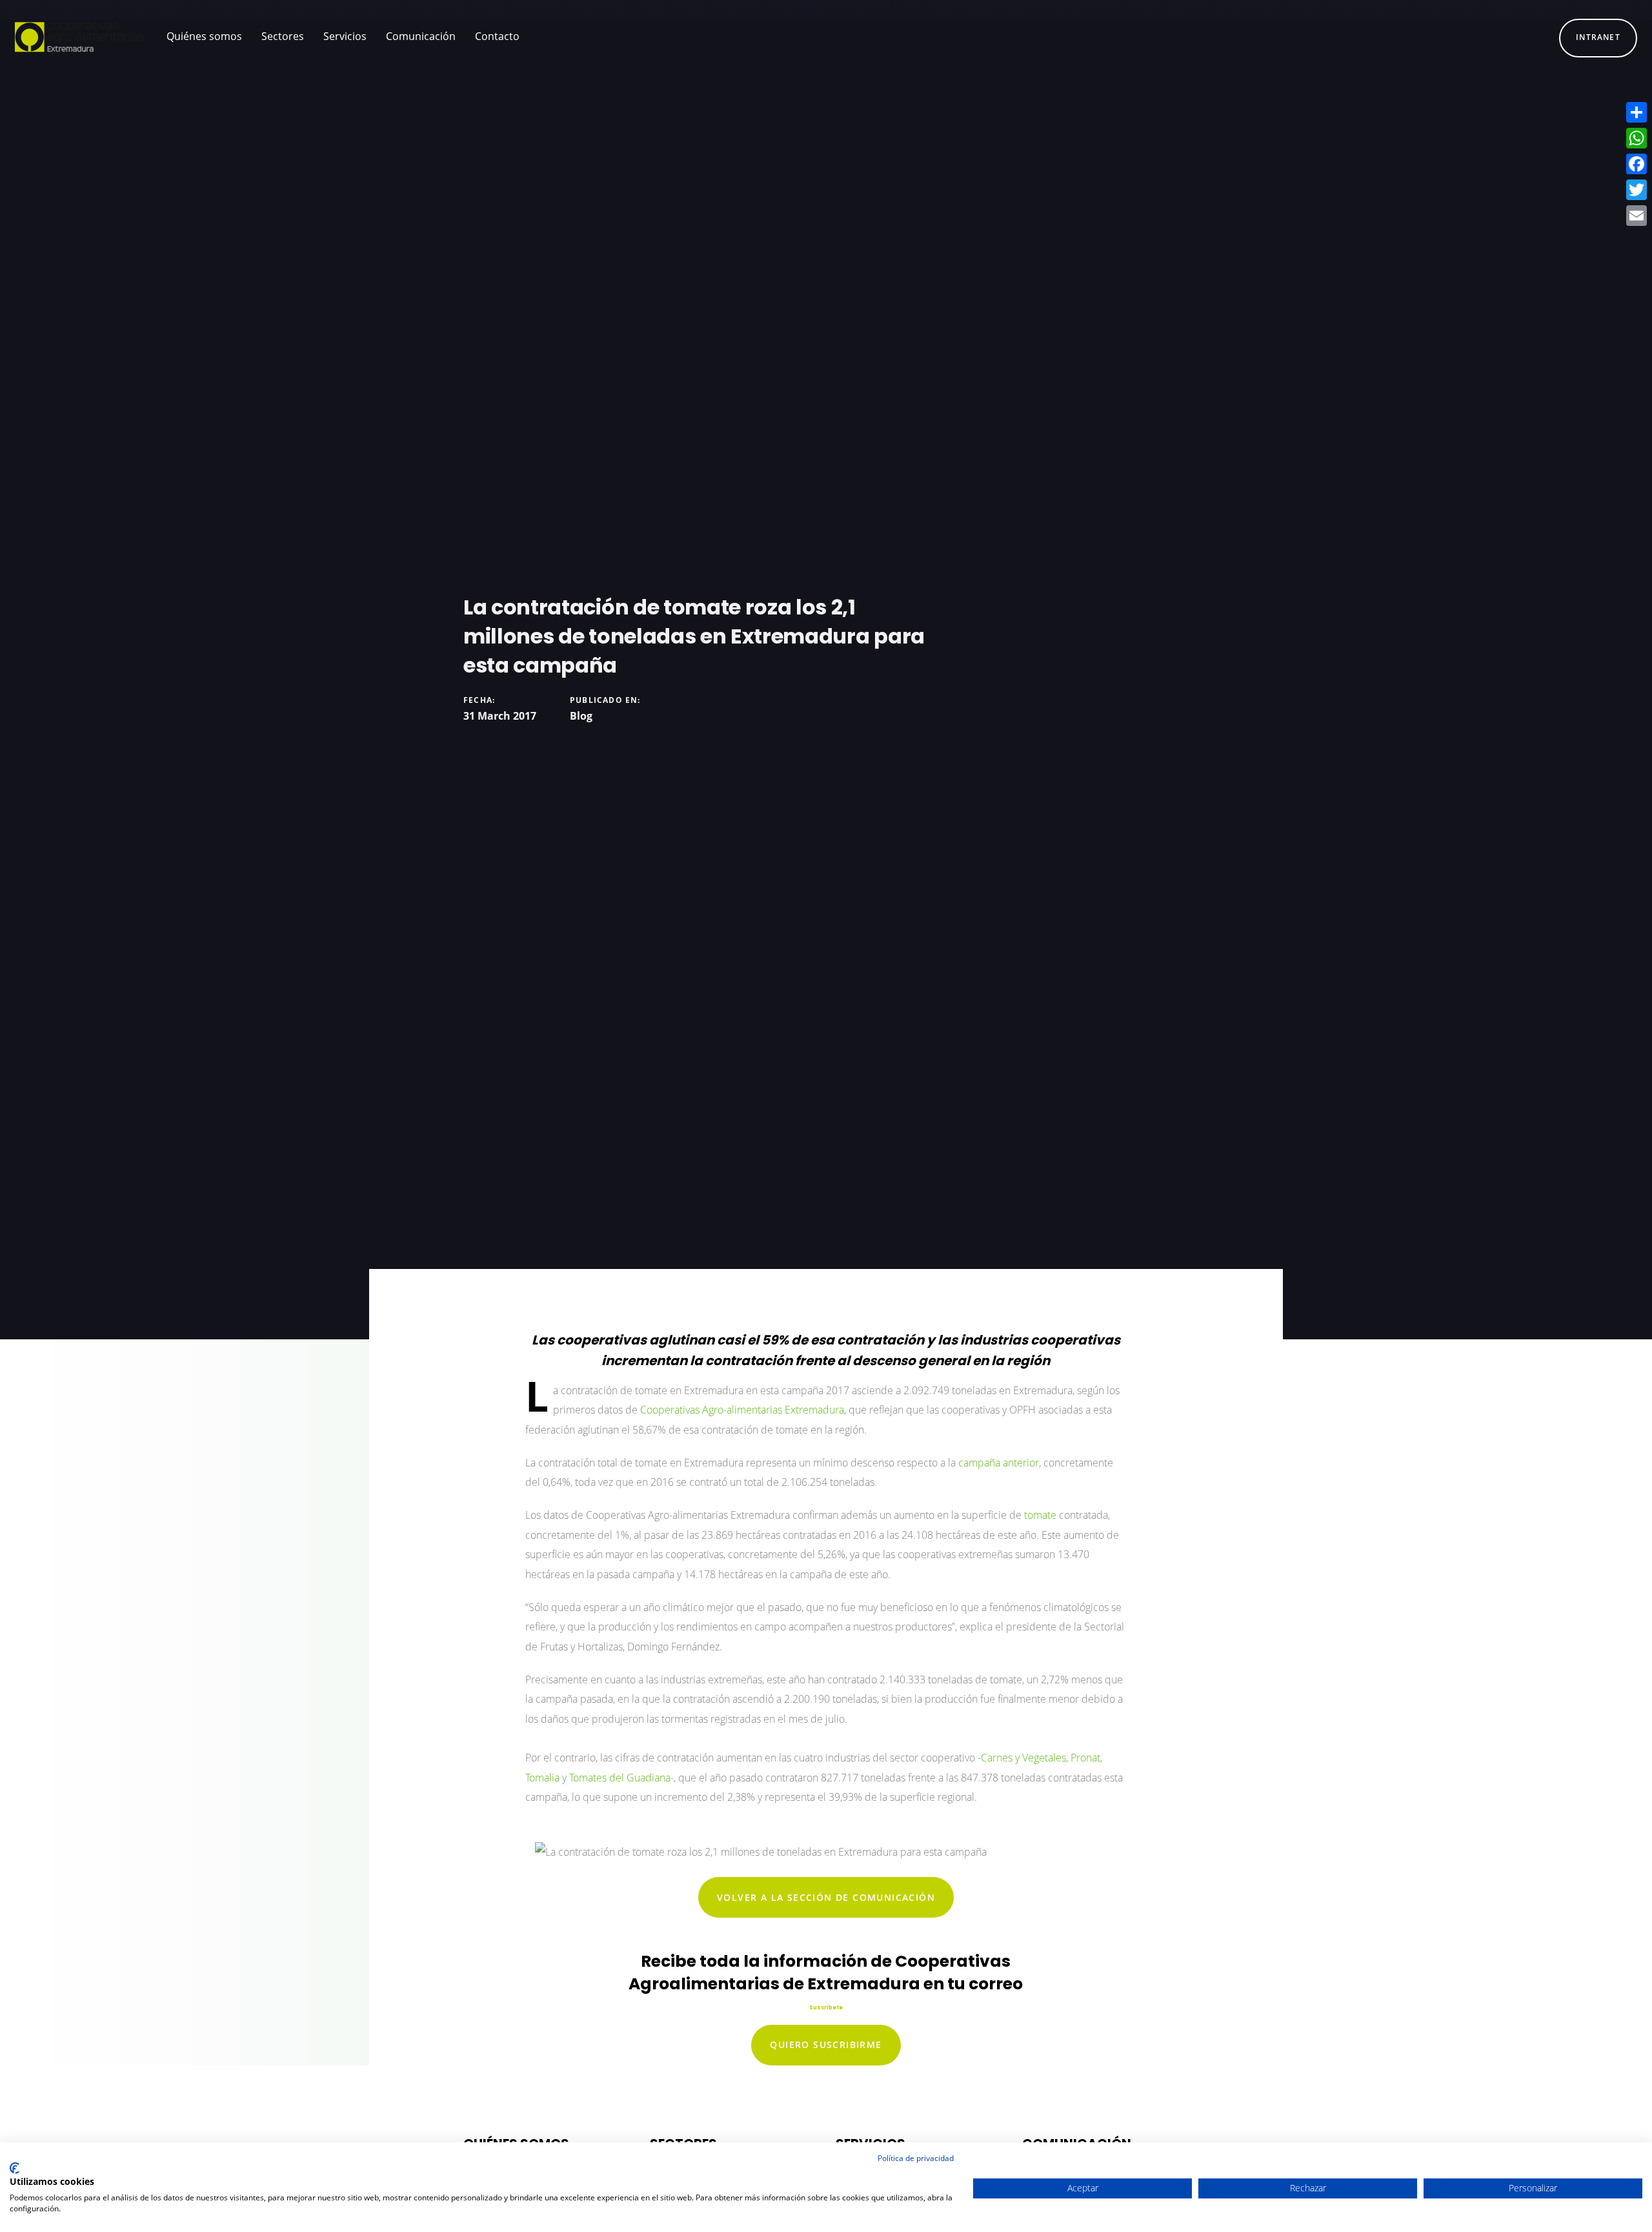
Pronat (1085, 1758)
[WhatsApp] (1637, 138)
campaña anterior (999, 1463)
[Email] (1637, 216)
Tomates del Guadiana (620, 1778)
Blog (581, 716)
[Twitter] (1637, 190)
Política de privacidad (916, 2158)
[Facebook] (1637, 164)
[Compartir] (1637, 112)
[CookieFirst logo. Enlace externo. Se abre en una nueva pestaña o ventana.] (15, 2168)
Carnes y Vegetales (1023, 1758)
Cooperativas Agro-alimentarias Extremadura (742, 1410)
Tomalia (544, 1778)
